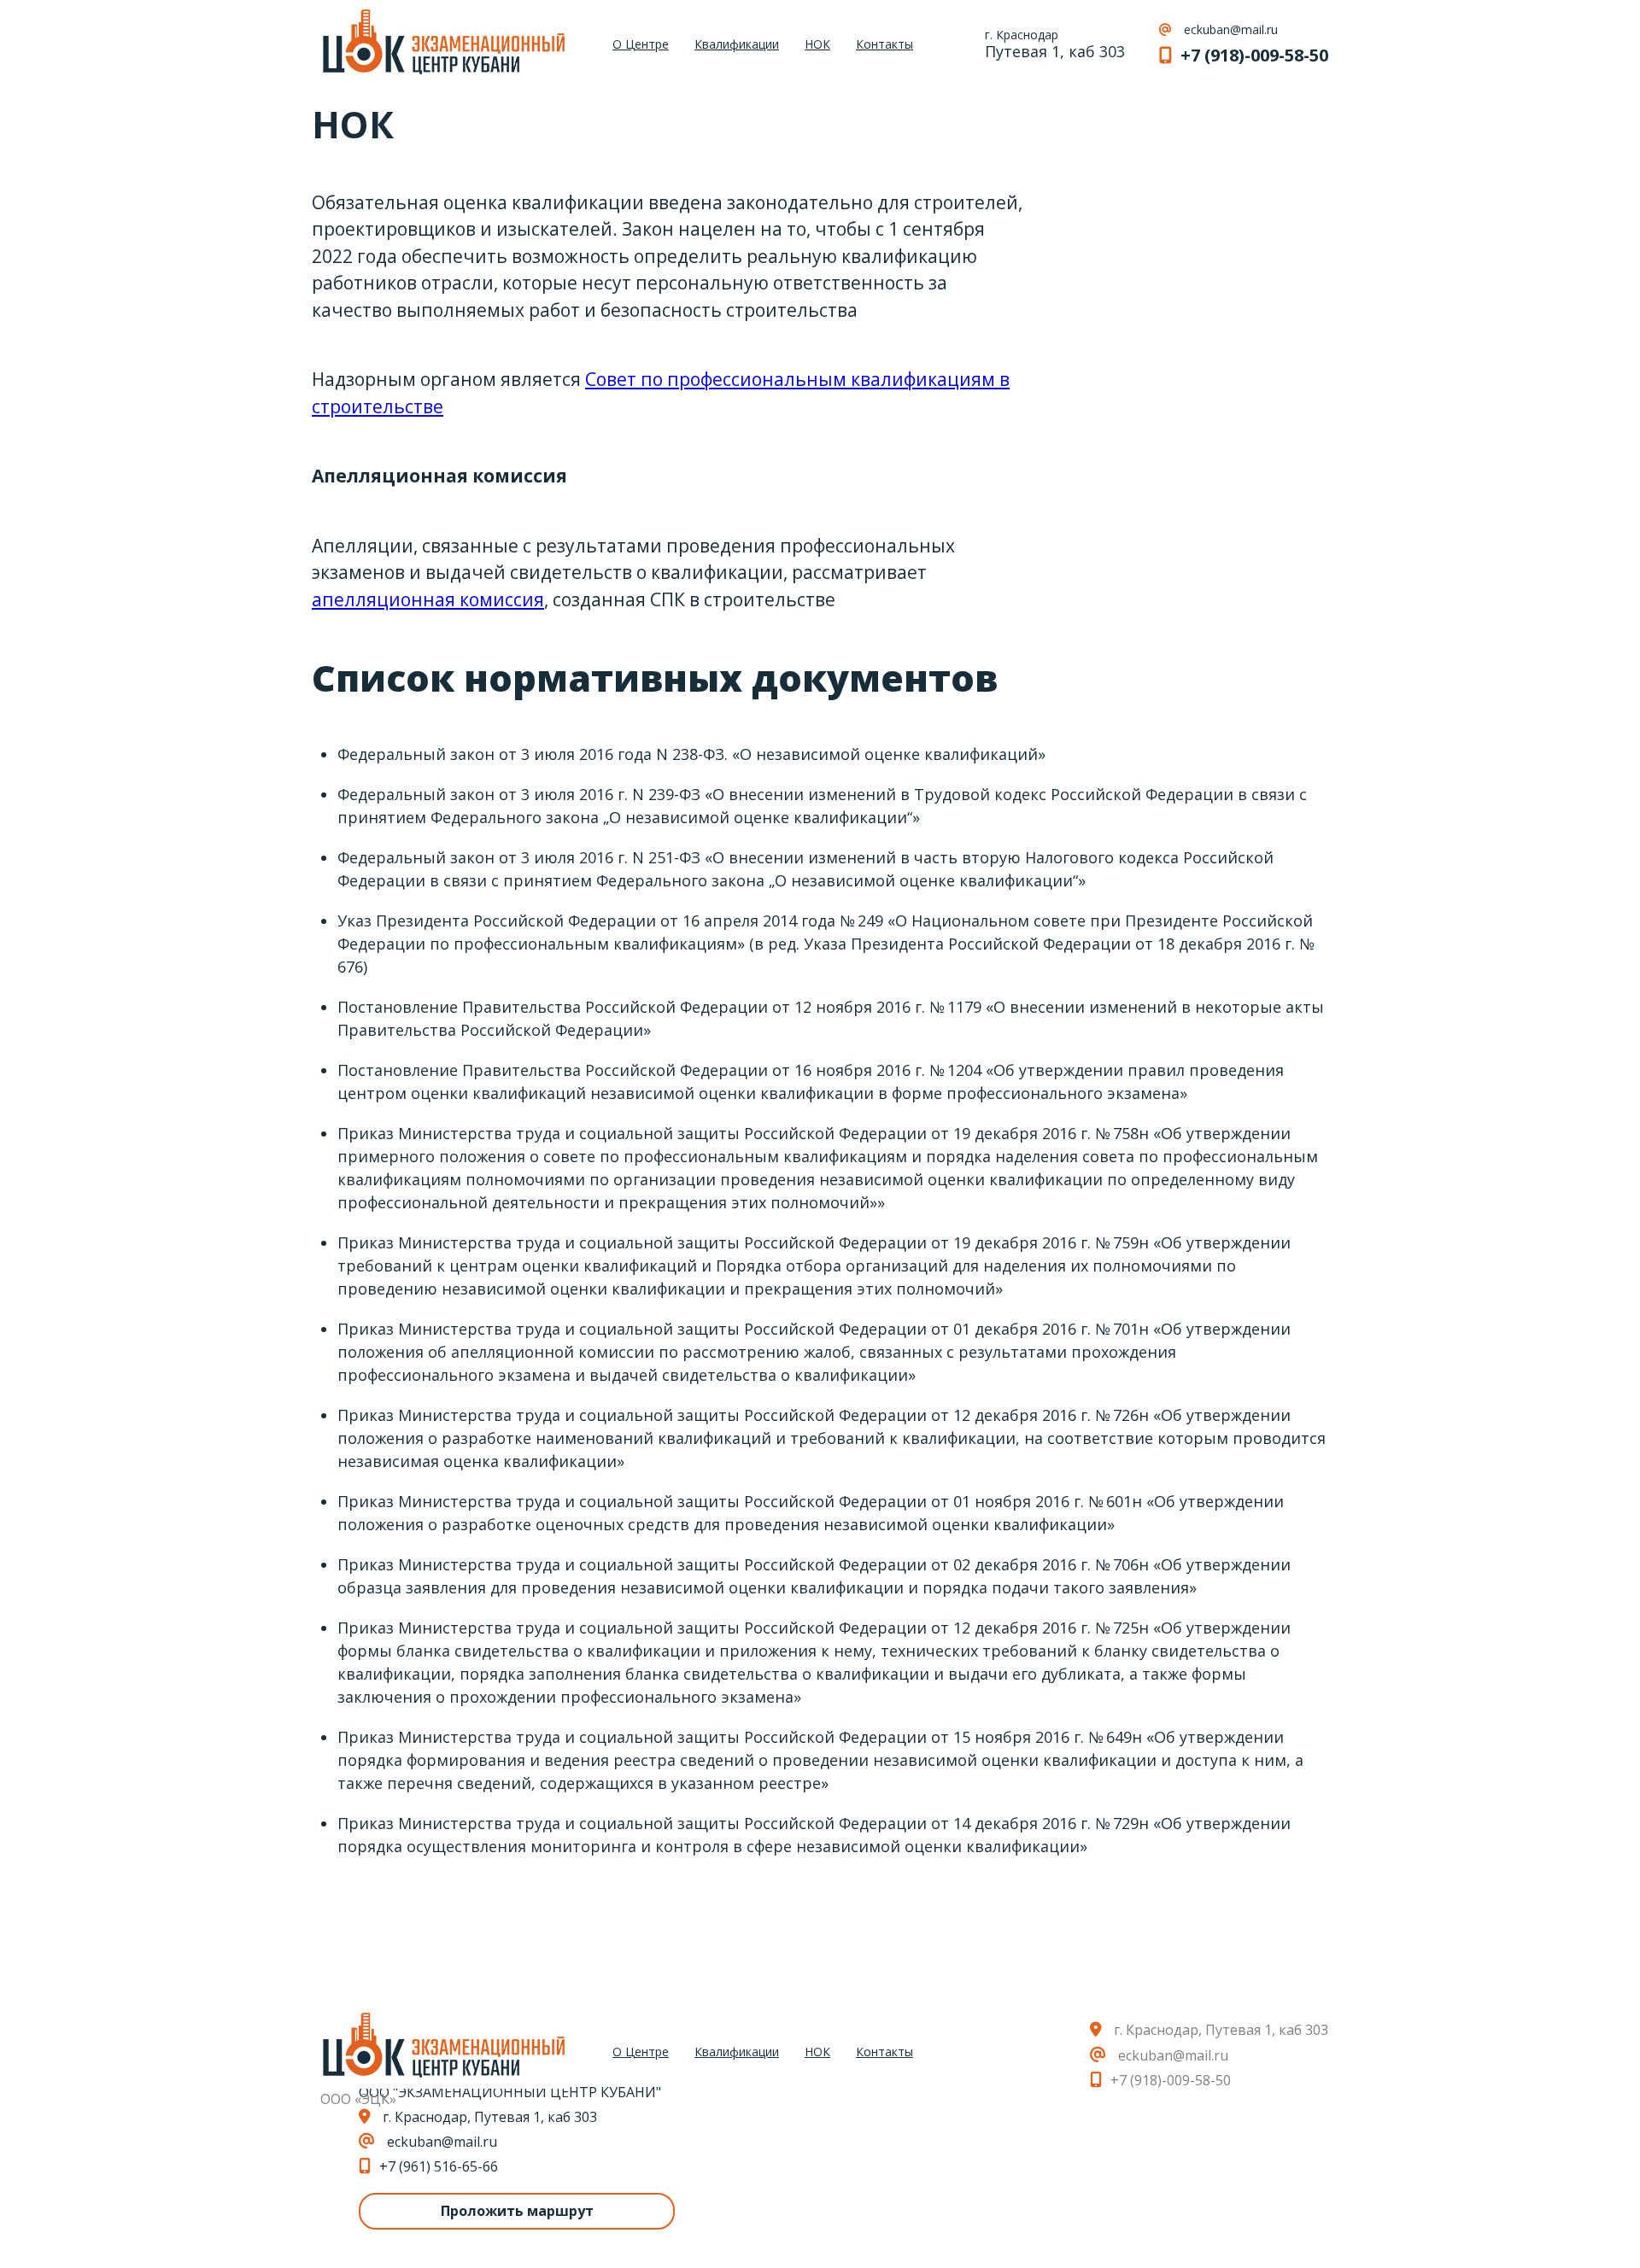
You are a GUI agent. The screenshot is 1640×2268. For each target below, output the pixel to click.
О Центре (641, 45)
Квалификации (737, 45)
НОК (817, 45)
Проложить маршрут (517, 2211)
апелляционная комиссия (428, 599)
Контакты (884, 45)
